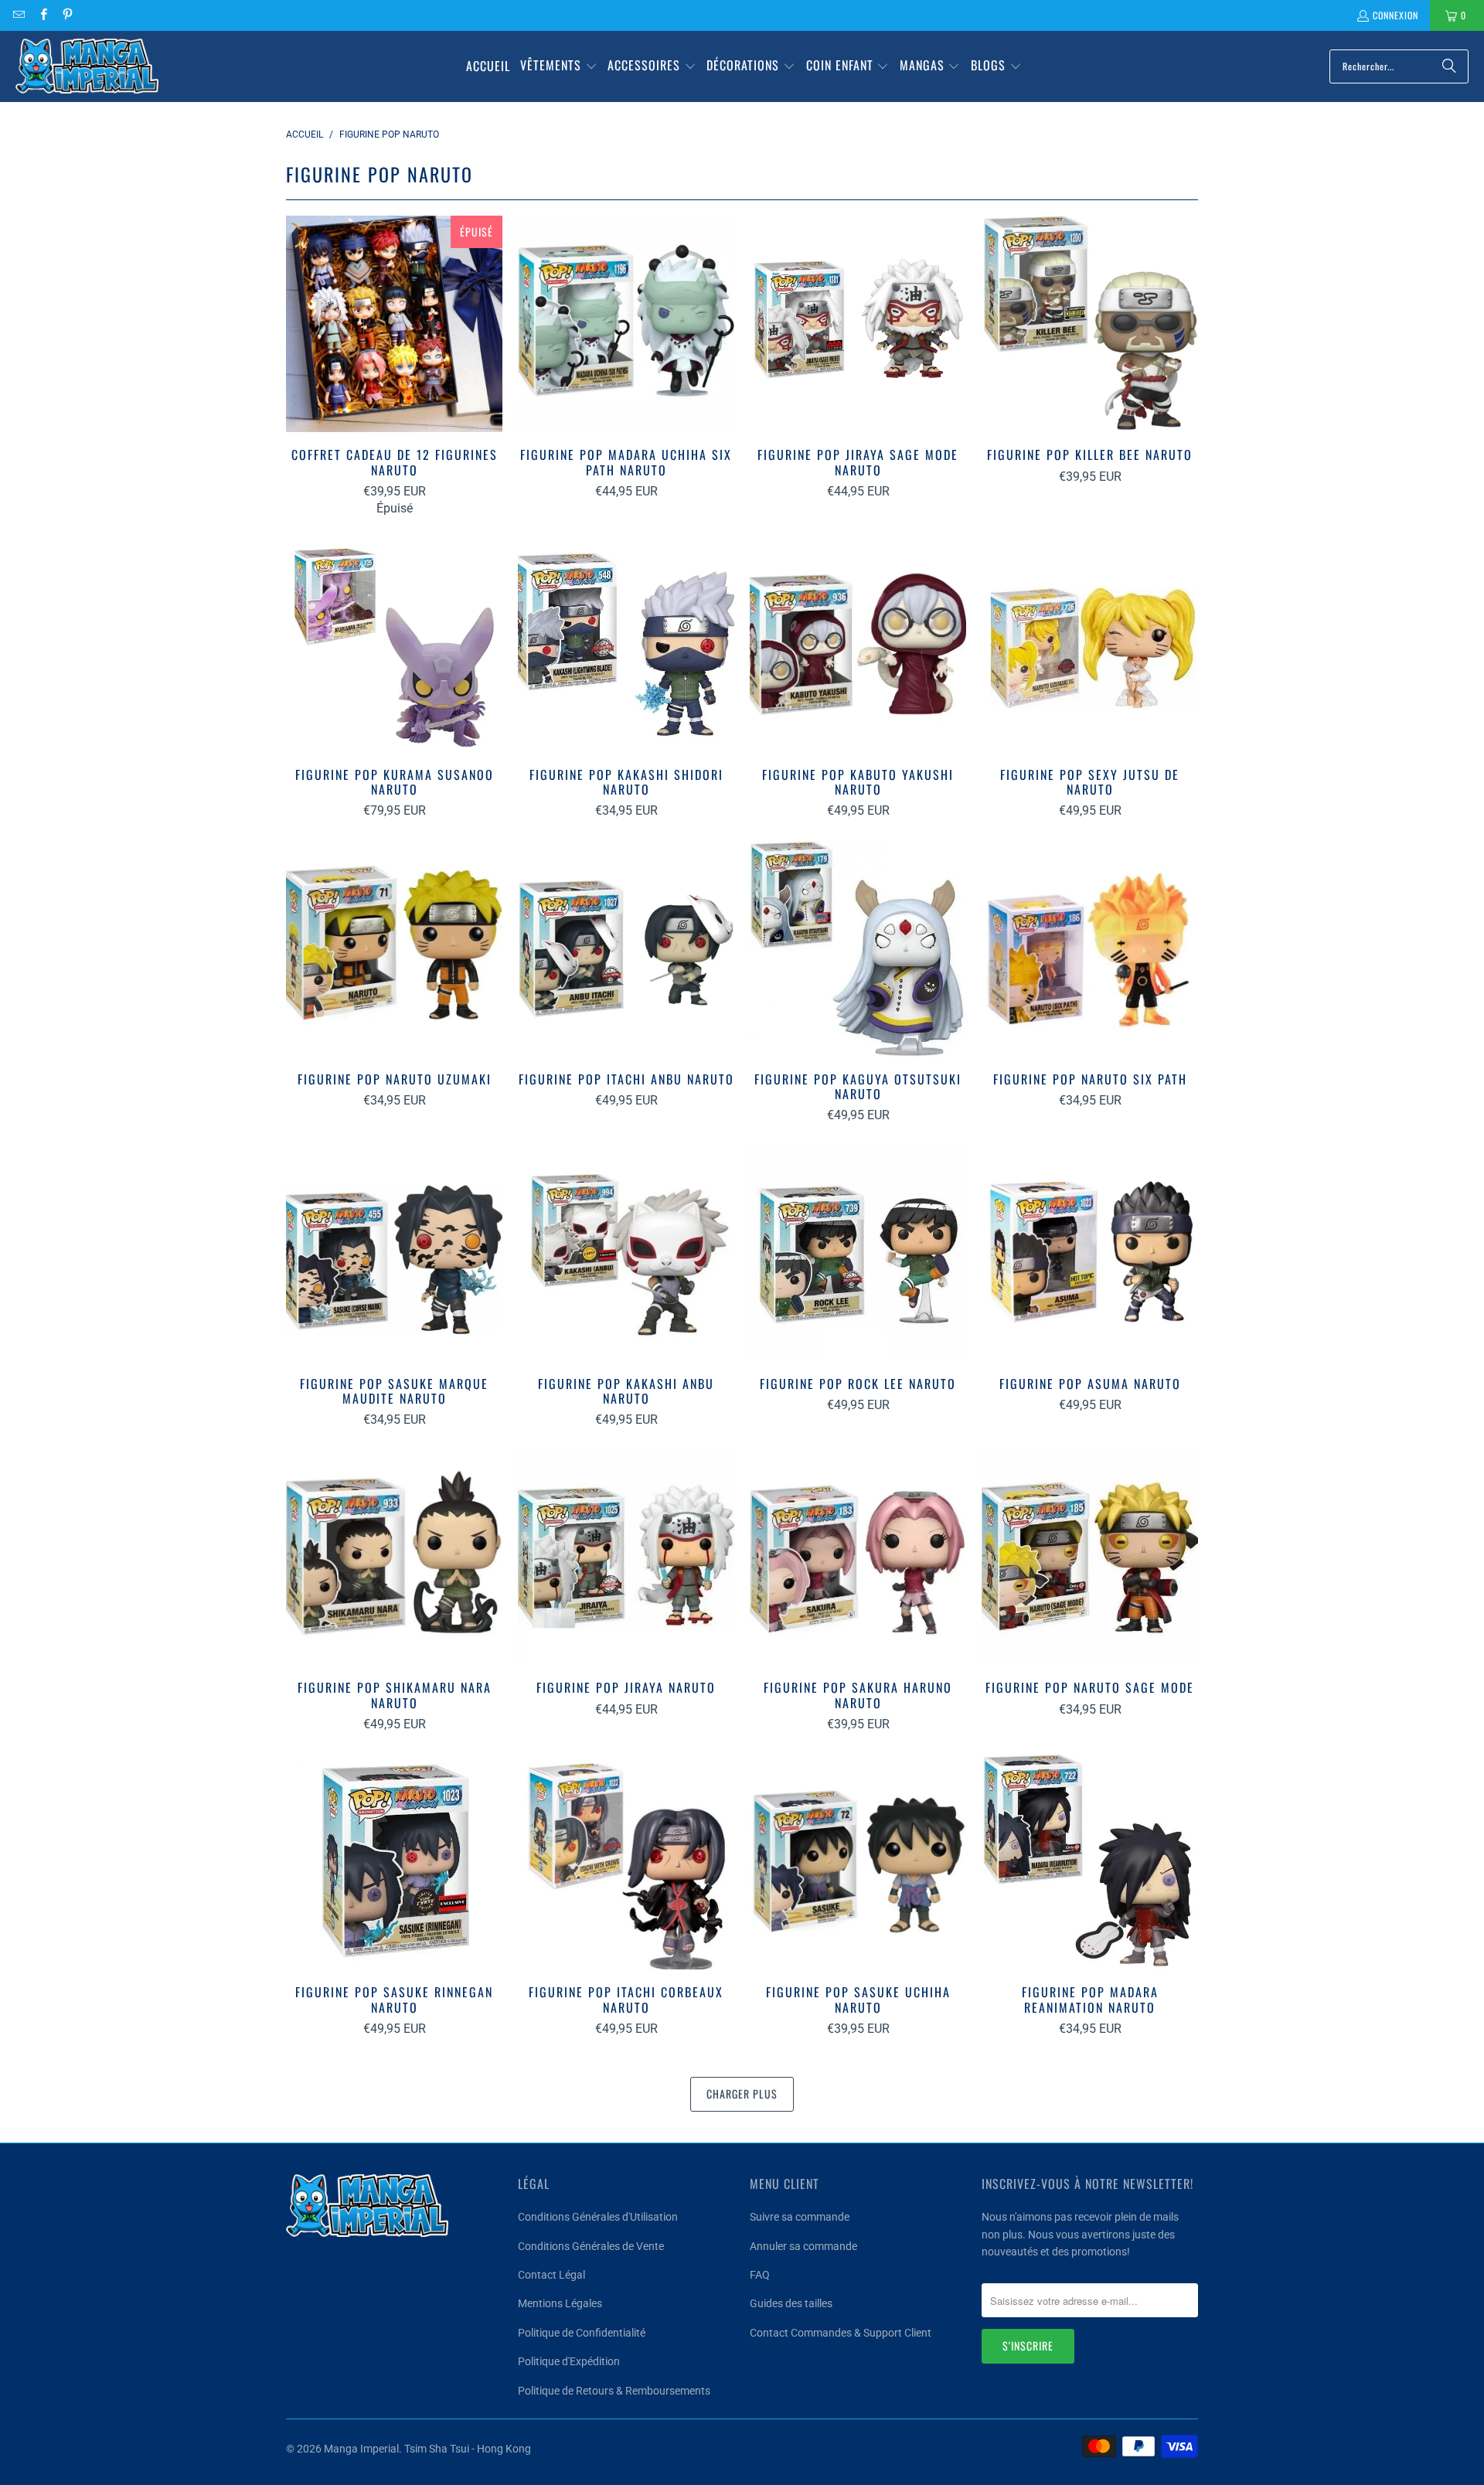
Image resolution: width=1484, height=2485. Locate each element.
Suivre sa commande (800, 2217)
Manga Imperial (361, 2449)
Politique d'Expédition (569, 2361)
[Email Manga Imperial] (18, 15)
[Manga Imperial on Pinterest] (67, 15)
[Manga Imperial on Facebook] (42, 15)
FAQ (760, 2275)
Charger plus (742, 2094)
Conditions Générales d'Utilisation (598, 2217)
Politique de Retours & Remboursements (614, 2391)
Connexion (1396, 15)
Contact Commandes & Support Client (841, 2333)
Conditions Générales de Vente (591, 2246)
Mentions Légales (560, 2303)
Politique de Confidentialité (582, 2333)
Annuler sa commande (803, 2246)
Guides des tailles (791, 2303)
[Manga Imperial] (87, 66)
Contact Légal (551, 2275)
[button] (559, 66)
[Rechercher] (1449, 66)
